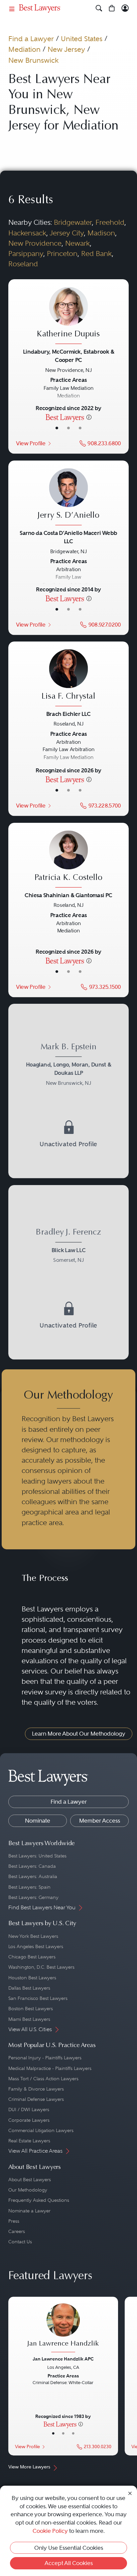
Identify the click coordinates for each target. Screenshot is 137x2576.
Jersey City (67, 233)
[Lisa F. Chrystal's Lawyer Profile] (68, 679)
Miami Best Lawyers (29, 2019)
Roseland (23, 264)
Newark (77, 243)
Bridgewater (73, 222)
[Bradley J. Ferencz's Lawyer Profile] (68, 1247)
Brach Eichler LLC (68, 714)
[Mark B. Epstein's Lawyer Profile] (68, 1066)
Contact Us (20, 2242)
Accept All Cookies (69, 2563)
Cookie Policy (50, 2531)
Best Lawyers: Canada (32, 1866)
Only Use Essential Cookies (69, 2548)
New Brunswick (33, 60)
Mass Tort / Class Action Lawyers (43, 2079)
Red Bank (96, 254)
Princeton (62, 254)
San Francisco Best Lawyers (38, 1998)
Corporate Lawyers (29, 2120)
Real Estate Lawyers (29, 2141)
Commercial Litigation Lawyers (41, 2130)
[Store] (112, 8)
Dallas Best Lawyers (29, 1988)
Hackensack (27, 233)
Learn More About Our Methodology (79, 1734)
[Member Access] (125, 8)
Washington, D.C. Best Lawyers (41, 1967)
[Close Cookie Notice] (130, 2493)
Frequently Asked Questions (39, 2200)
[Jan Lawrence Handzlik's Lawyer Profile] (63, 2329)
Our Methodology (28, 2190)
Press (14, 2221)
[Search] (99, 8)
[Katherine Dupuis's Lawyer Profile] (68, 317)
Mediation (24, 49)
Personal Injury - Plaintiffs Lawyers (45, 2058)
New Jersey (66, 49)
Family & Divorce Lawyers (36, 2089)
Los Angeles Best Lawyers (36, 1946)
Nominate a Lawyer (29, 2211)
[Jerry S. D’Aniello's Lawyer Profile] (68, 498)
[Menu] (12, 8)
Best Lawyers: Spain (29, 1887)
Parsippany (26, 254)
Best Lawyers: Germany (33, 1897)
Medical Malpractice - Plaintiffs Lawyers (50, 2068)
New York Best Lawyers (33, 1936)
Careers (17, 2231)
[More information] (89, 417)
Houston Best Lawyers (32, 1978)
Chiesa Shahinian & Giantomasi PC (68, 895)
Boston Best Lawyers (31, 2009)
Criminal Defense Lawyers (36, 2099)
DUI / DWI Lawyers (29, 2109)
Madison (101, 233)
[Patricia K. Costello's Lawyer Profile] (68, 860)
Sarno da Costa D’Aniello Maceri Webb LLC (68, 537)
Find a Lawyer (31, 39)
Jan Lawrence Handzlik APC (63, 2359)
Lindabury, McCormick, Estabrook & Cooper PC (68, 356)
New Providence (35, 243)
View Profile (31, 443)
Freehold (110, 222)
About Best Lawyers (30, 2180)
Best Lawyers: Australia (33, 1876)
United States (82, 39)
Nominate (38, 1821)
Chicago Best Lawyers (32, 1957)
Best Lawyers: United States (37, 1856)
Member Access (100, 1821)
